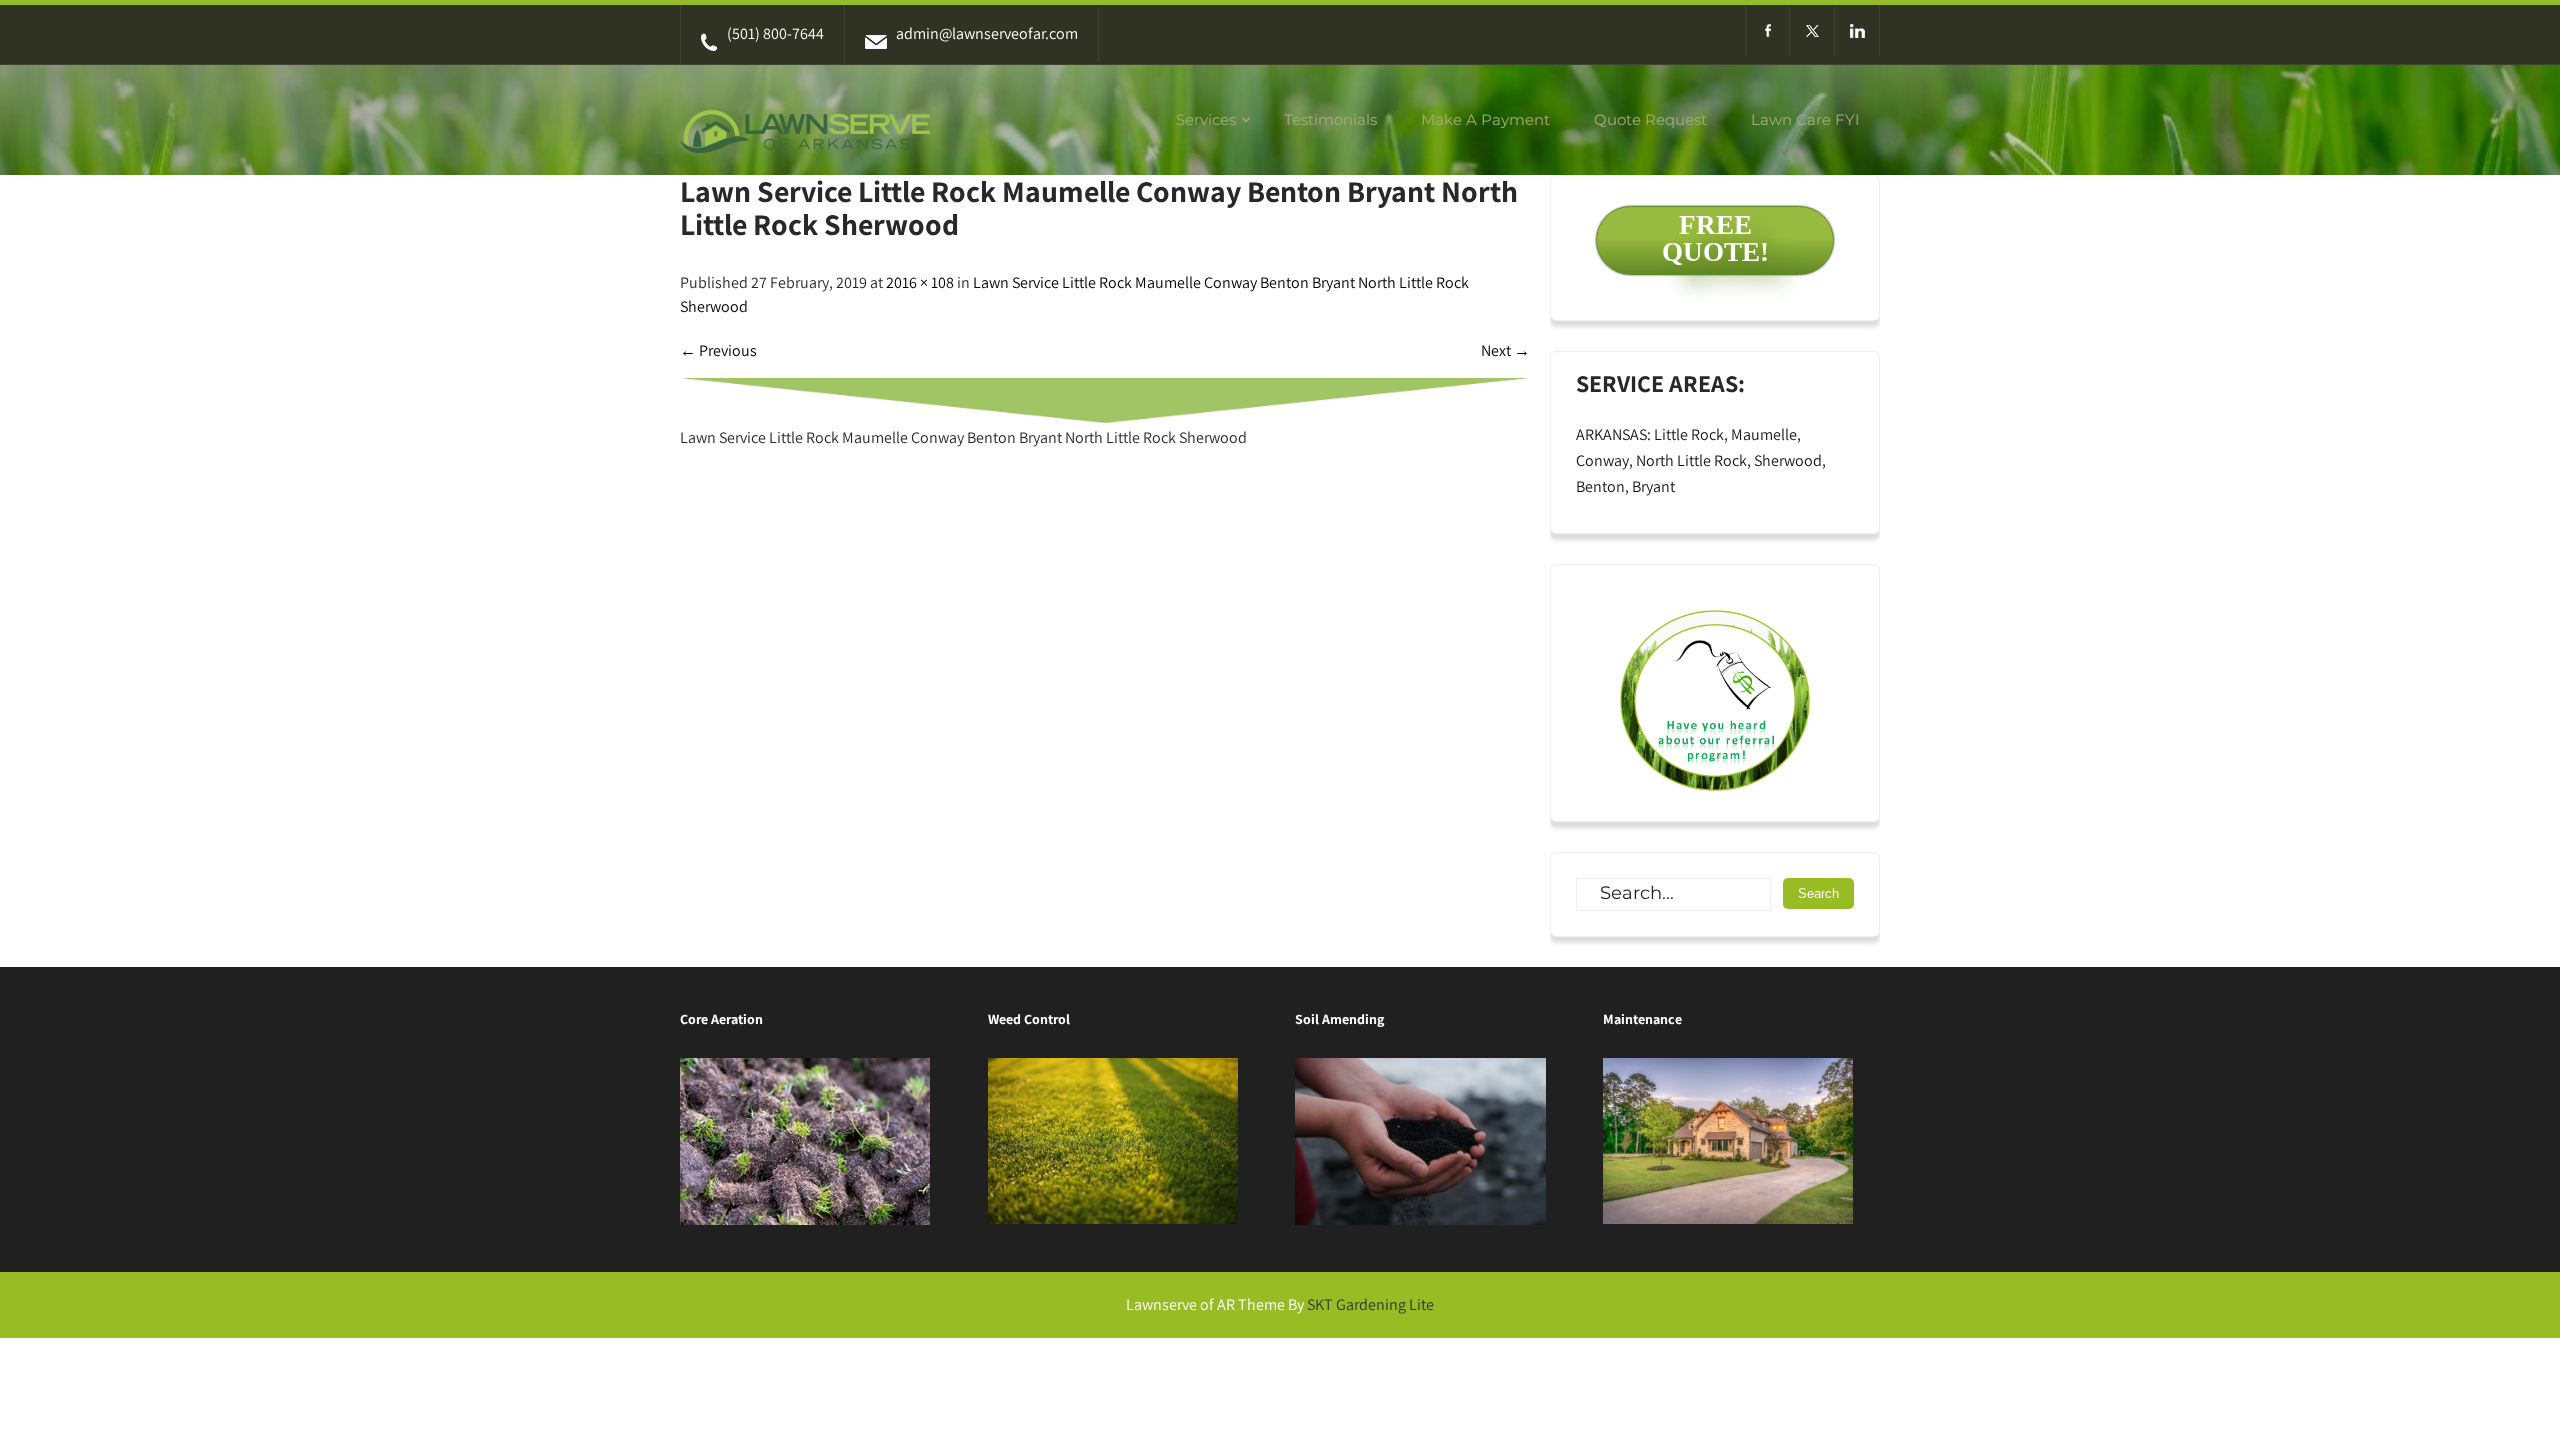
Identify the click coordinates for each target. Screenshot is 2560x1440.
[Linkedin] (1857, 30)
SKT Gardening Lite (1370, 1304)
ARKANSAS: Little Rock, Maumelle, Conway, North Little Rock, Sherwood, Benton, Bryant (1701, 460)
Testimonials (1330, 119)
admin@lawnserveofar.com (987, 33)
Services (1206, 119)
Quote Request (1650, 119)
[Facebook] (1767, 30)
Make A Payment (1485, 119)
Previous (718, 350)
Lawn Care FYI (1805, 119)
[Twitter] (1812, 30)
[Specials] (1715, 693)
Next (1505, 350)
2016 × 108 (920, 282)
